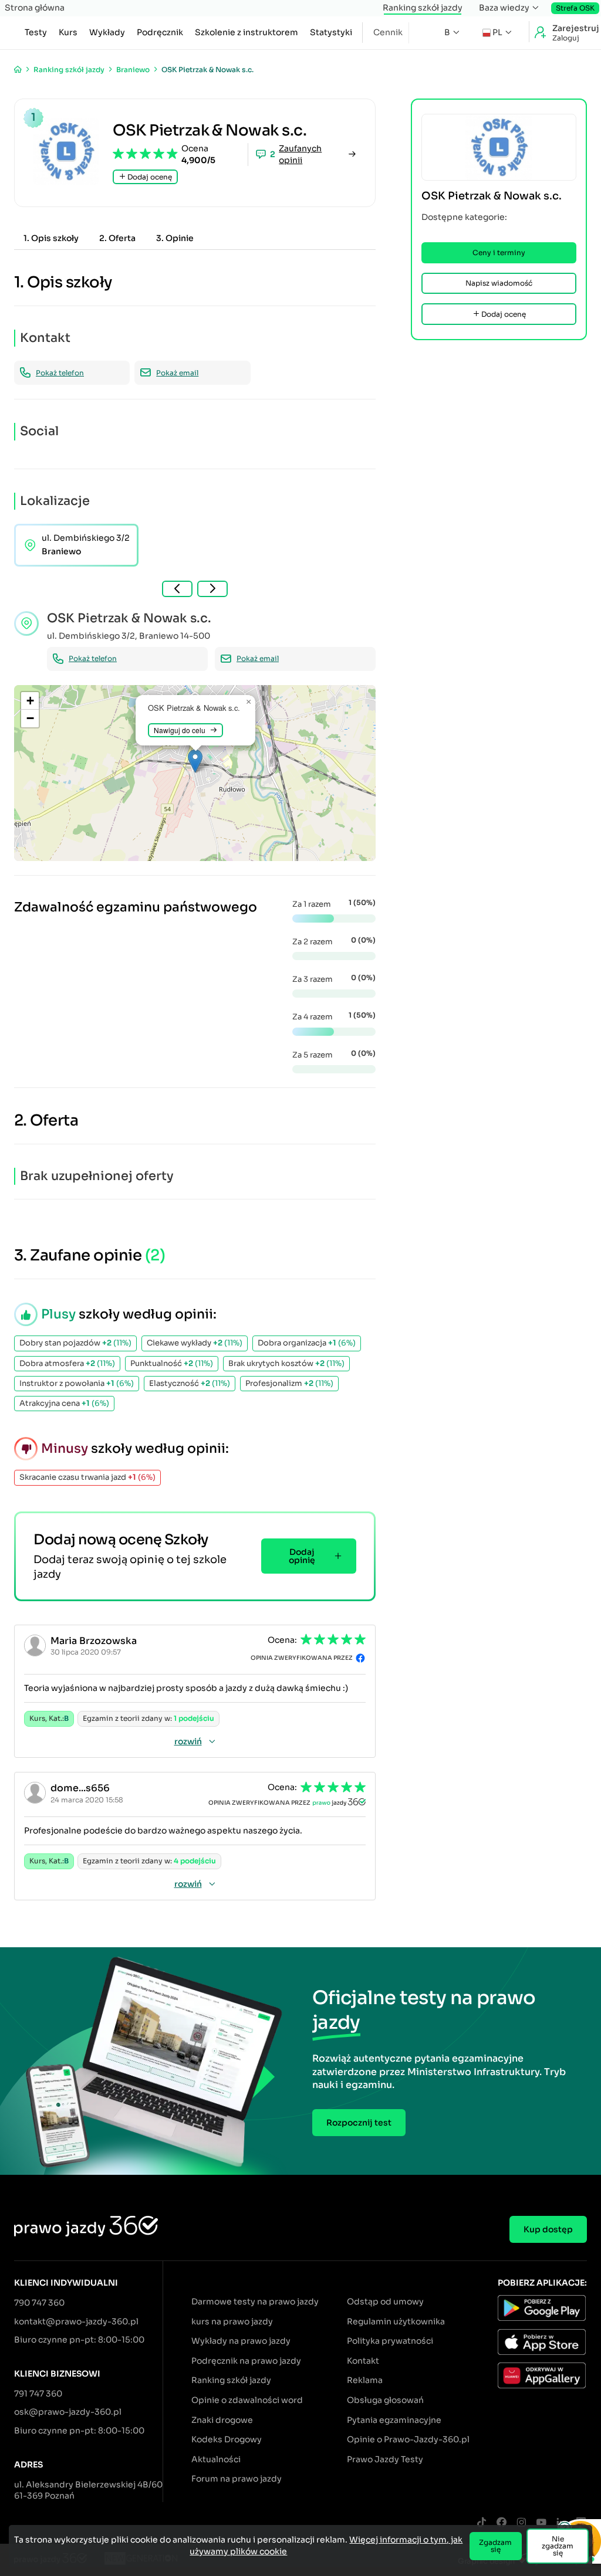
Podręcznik (160, 32)
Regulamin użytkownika (396, 2321)
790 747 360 (39, 2303)
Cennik (388, 32)
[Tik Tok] (481, 2523)
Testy (36, 32)
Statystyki (331, 32)
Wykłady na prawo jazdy (241, 2341)
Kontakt (363, 2361)
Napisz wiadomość (499, 283)
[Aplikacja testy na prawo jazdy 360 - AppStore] (542, 2344)
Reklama (365, 2380)
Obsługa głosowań (385, 2400)
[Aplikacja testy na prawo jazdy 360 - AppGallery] (542, 2377)
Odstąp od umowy (385, 2302)
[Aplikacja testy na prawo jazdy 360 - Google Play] (542, 2310)
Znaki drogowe (222, 2420)
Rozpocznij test (359, 2123)
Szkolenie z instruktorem (247, 32)
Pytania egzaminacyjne (394, 2420)
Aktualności (216, 2459)
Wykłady (107, 32)
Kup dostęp (548, 2229)
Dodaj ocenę (149, 177)
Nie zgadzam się (558, 2546)
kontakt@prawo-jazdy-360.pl (76, 2321)
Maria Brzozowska (94, 1641)
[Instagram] (521, 2523)
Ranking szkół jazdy (423, 8)
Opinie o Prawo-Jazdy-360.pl (408, 2439)
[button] (195, 761)
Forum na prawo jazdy (237, 2479)
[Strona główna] (18, 70)
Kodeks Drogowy (227, 2439)
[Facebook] (501, 2523)
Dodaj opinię (302, 1556)
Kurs (68, 32)
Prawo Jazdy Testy (385, 2459)
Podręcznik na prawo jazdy (246, 2361)
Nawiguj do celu (180, 730)
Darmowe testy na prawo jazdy (255, 2302)
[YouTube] (541, 2523)
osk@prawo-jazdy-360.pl (68, 2412)
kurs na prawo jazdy (232, 2321)
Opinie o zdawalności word (247, 2400)
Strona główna (35, 8)
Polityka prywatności (390, 2341)
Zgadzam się (495, 2546)
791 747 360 (38, 2394)
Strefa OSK (575, 8)
